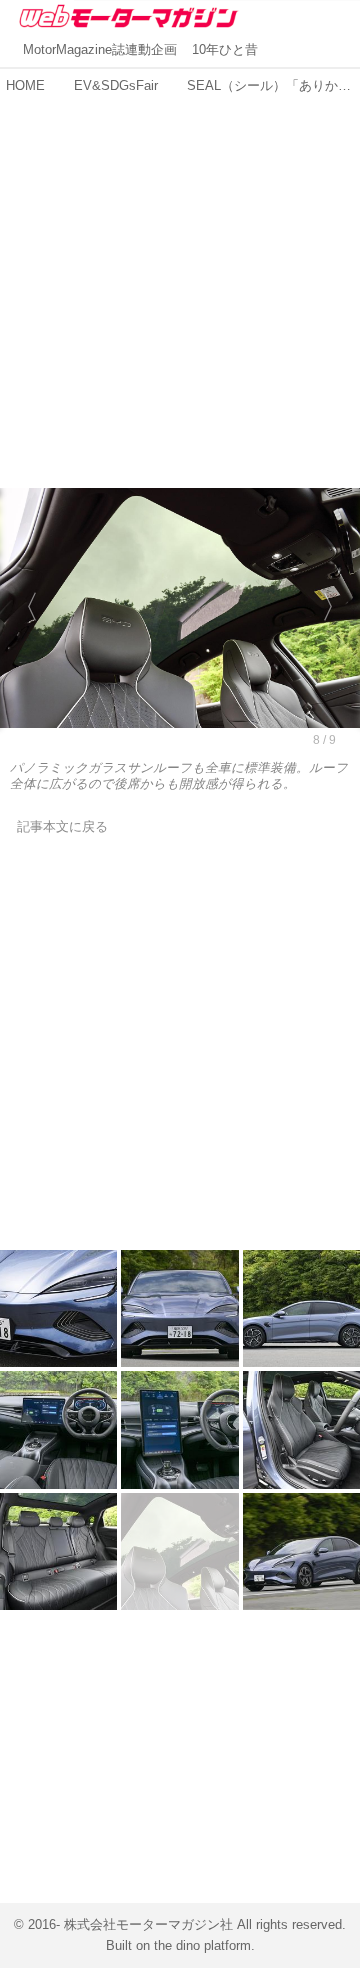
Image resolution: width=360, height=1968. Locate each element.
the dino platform (202, 1946)
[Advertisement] (180, 281)
